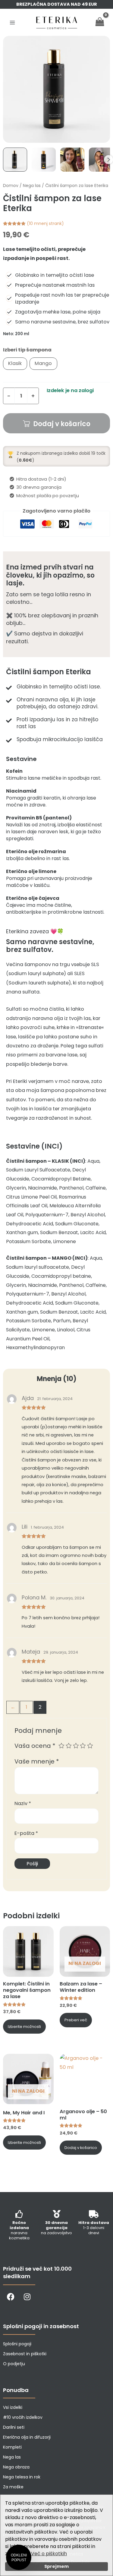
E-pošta (26, 1833)
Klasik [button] (15, 363)
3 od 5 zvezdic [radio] (76, 1746)
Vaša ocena (35, 1746)
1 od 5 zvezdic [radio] (61, 1746)
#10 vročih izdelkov (23, 2417)
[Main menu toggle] (13, 22)
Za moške (13, 2487)
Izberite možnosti (24, 2027)
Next (108, 160)
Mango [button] (43, 363)
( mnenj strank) (45, 223)
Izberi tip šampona (27, 350)
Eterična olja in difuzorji (27, 2437)
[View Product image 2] (44, 160)
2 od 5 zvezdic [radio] (69, 1746)
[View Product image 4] (101, 160)
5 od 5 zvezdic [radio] (90, 1746)
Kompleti (12, 2447)
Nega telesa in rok (22, 2477)
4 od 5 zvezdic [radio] (83, 1746)
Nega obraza (16, 2467)
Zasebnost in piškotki (25, 2354)
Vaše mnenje (37, 1761)
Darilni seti (14, 2427)
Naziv (23, 1803)
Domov (11, 186)
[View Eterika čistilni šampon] (15, 160)
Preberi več (76, 2020)
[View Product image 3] (72, 160)
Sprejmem (56, 2566)
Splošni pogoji (17, 2344)
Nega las (32, 186)
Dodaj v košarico (62, 424)
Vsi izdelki (13, 2407)
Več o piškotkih (49, 2554)
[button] (19, 2557)
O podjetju (14, 2364)
